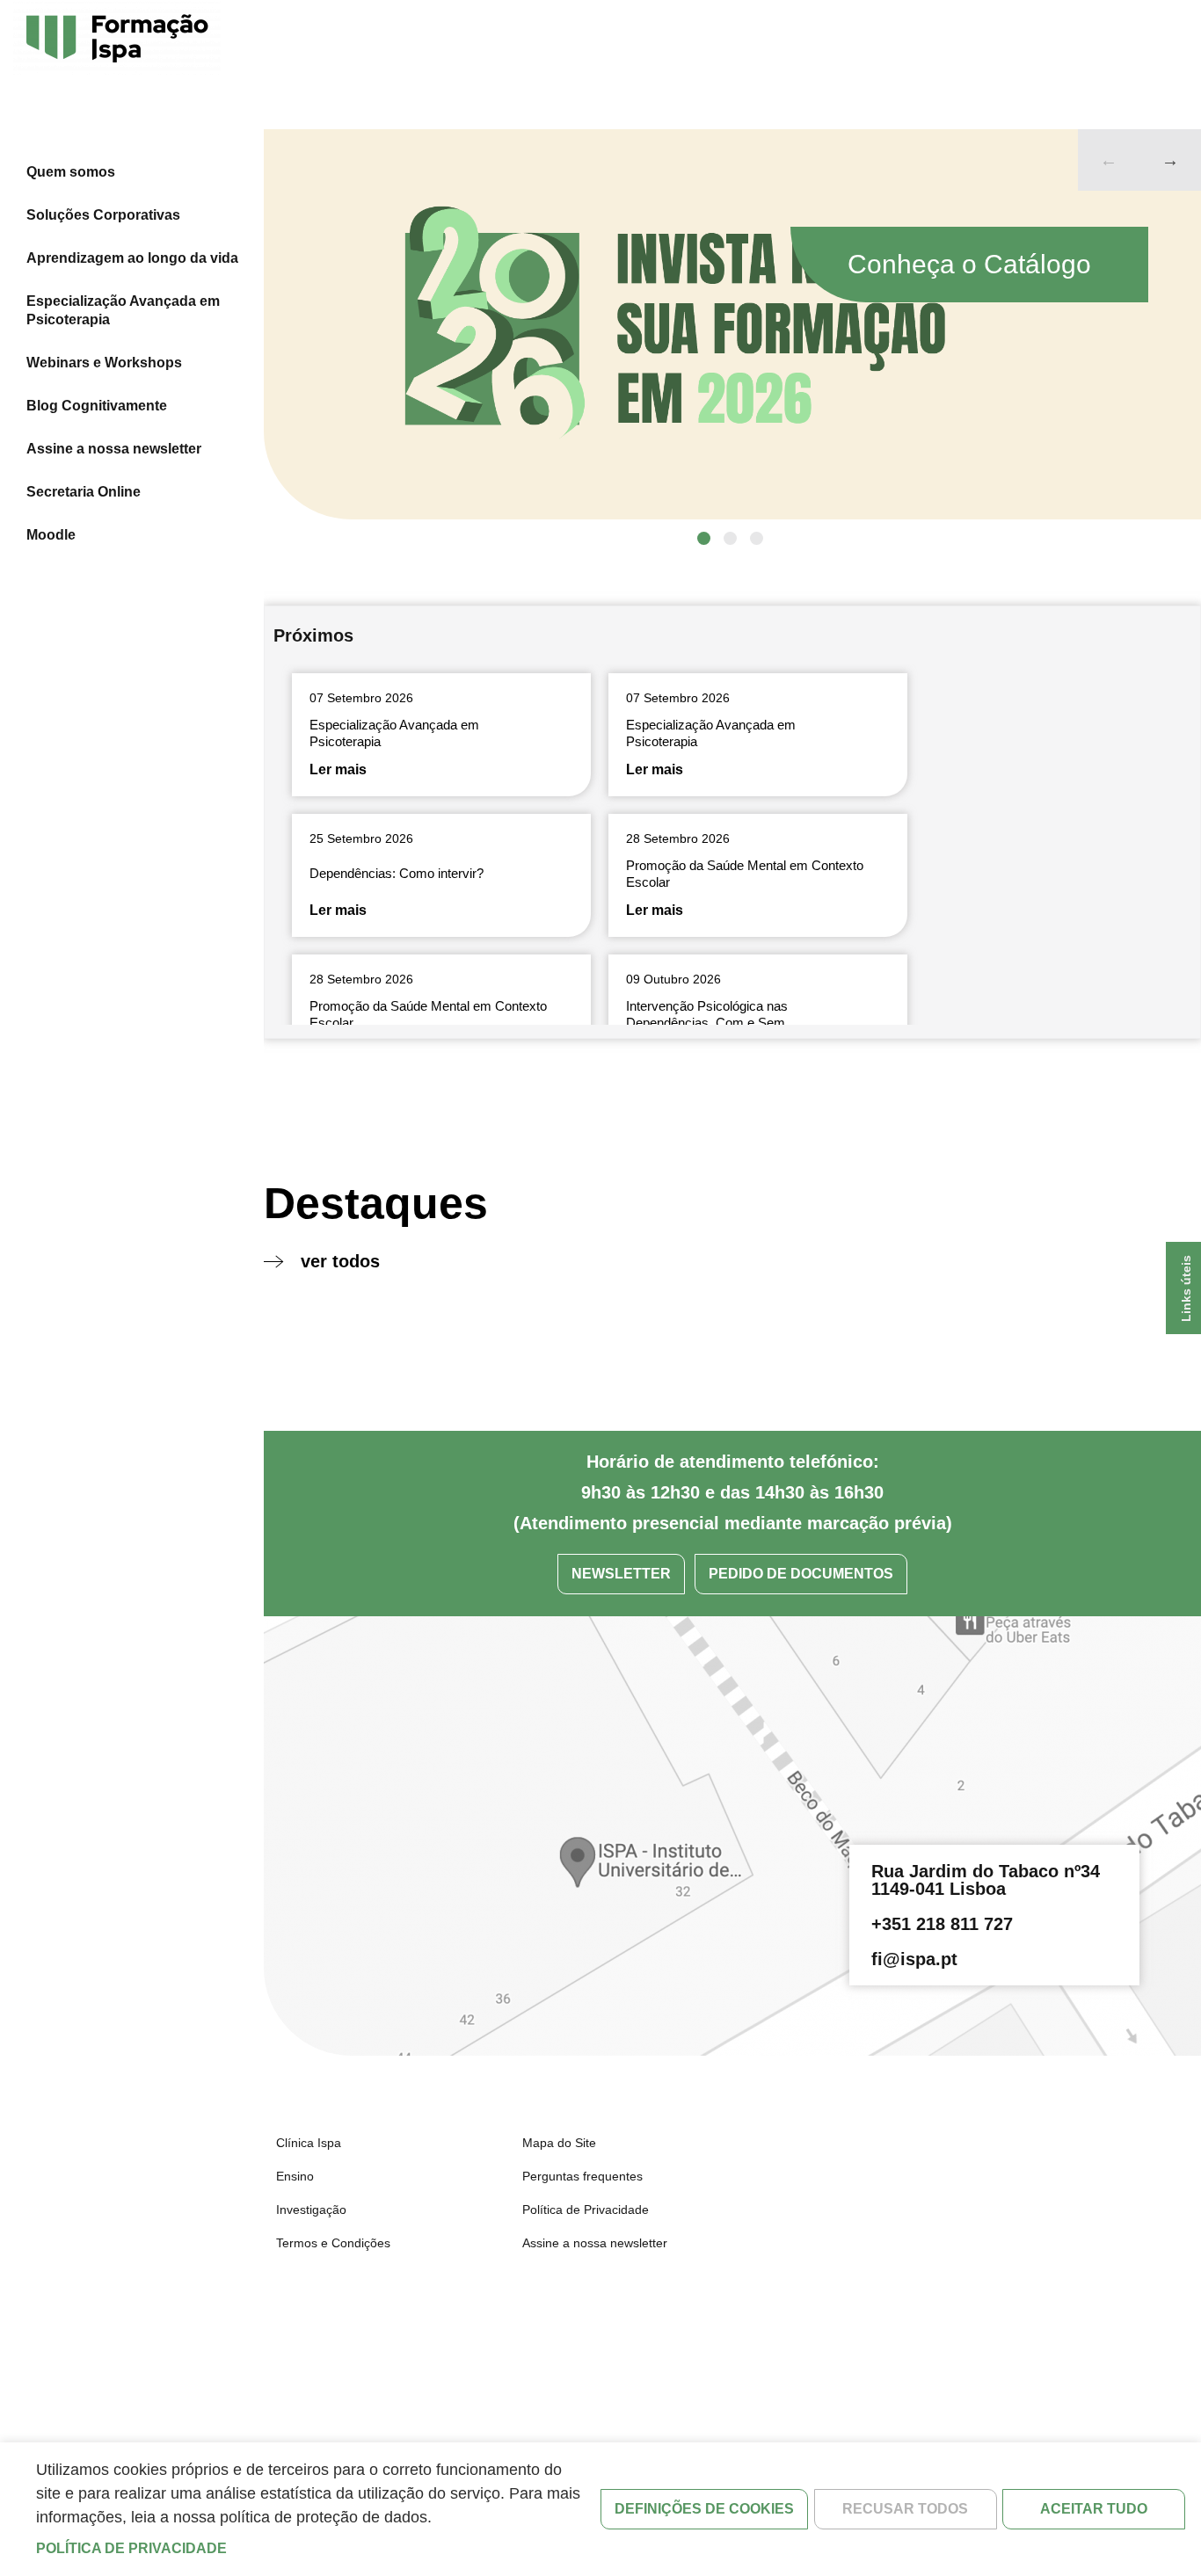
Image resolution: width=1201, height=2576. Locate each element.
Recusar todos (905, 2509)
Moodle (51, 535)
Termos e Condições (333, 2243)
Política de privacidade (131, 2548)
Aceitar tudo (1094, 2509)
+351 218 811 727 (942, 1924)
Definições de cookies (704, 2509)
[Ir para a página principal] (117, 40)
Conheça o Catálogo (969, 264)
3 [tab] (757, 538)
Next (1170, 160)
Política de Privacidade (586, 2210)
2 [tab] (730, 538)
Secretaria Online (84, 492)
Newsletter (621, 1574)
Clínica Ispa (309, 2143)
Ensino (295, 2176)
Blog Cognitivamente (97, 406)
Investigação (311, 2210)
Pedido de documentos (801, 1574)
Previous (1109, 160)
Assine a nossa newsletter (114, 449)
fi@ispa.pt (914, 1959)
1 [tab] (704, 538)
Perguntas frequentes (582, 2176)
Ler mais (338, 769)
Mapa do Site (559, 2143)
